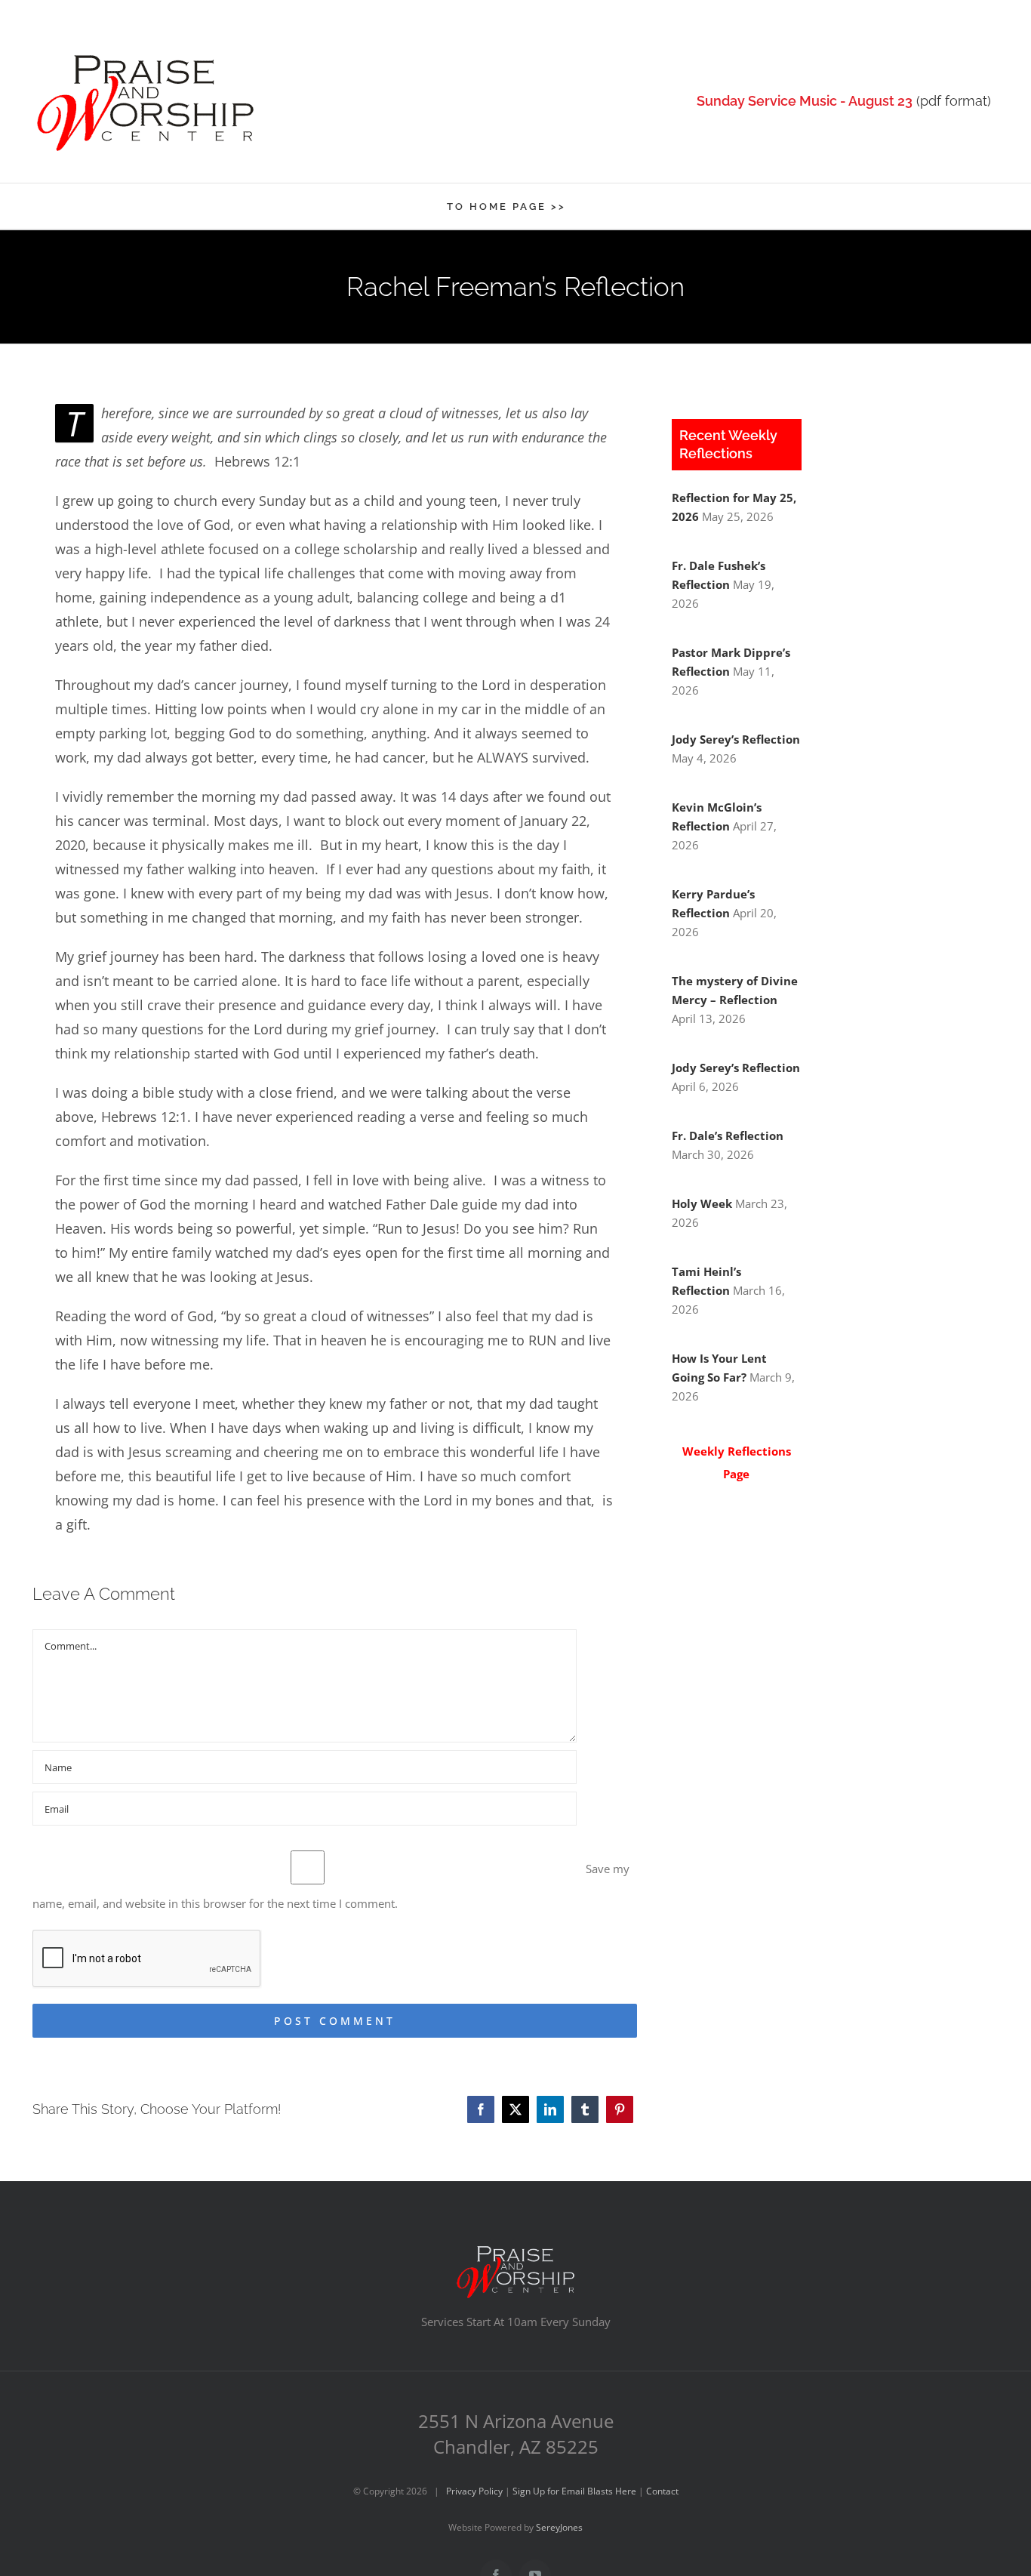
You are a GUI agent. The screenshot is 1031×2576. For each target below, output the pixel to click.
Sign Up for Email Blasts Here (574, 2491)
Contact (662, 2491)
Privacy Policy (474, 2491)
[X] (515, 2109)
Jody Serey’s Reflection (736, 739)
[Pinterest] (620, 2109)
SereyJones (559, 2527)
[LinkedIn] (550, 2109)
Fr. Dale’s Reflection (728, 1135)
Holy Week (702, 1203)
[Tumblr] (585, 2109)
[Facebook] (481, 2109)
